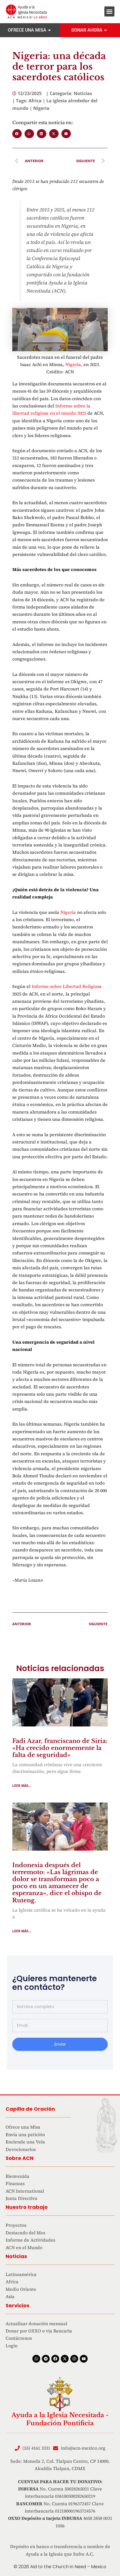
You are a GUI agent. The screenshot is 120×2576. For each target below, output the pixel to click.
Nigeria (41, 108)
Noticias (83, 93)
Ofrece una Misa (27, 30)
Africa (35, 101)
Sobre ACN (20, 2158)
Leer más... (22, 1786)
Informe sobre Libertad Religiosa (67, 986)
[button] (109, 11)
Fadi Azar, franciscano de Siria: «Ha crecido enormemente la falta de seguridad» (60, 1748)
